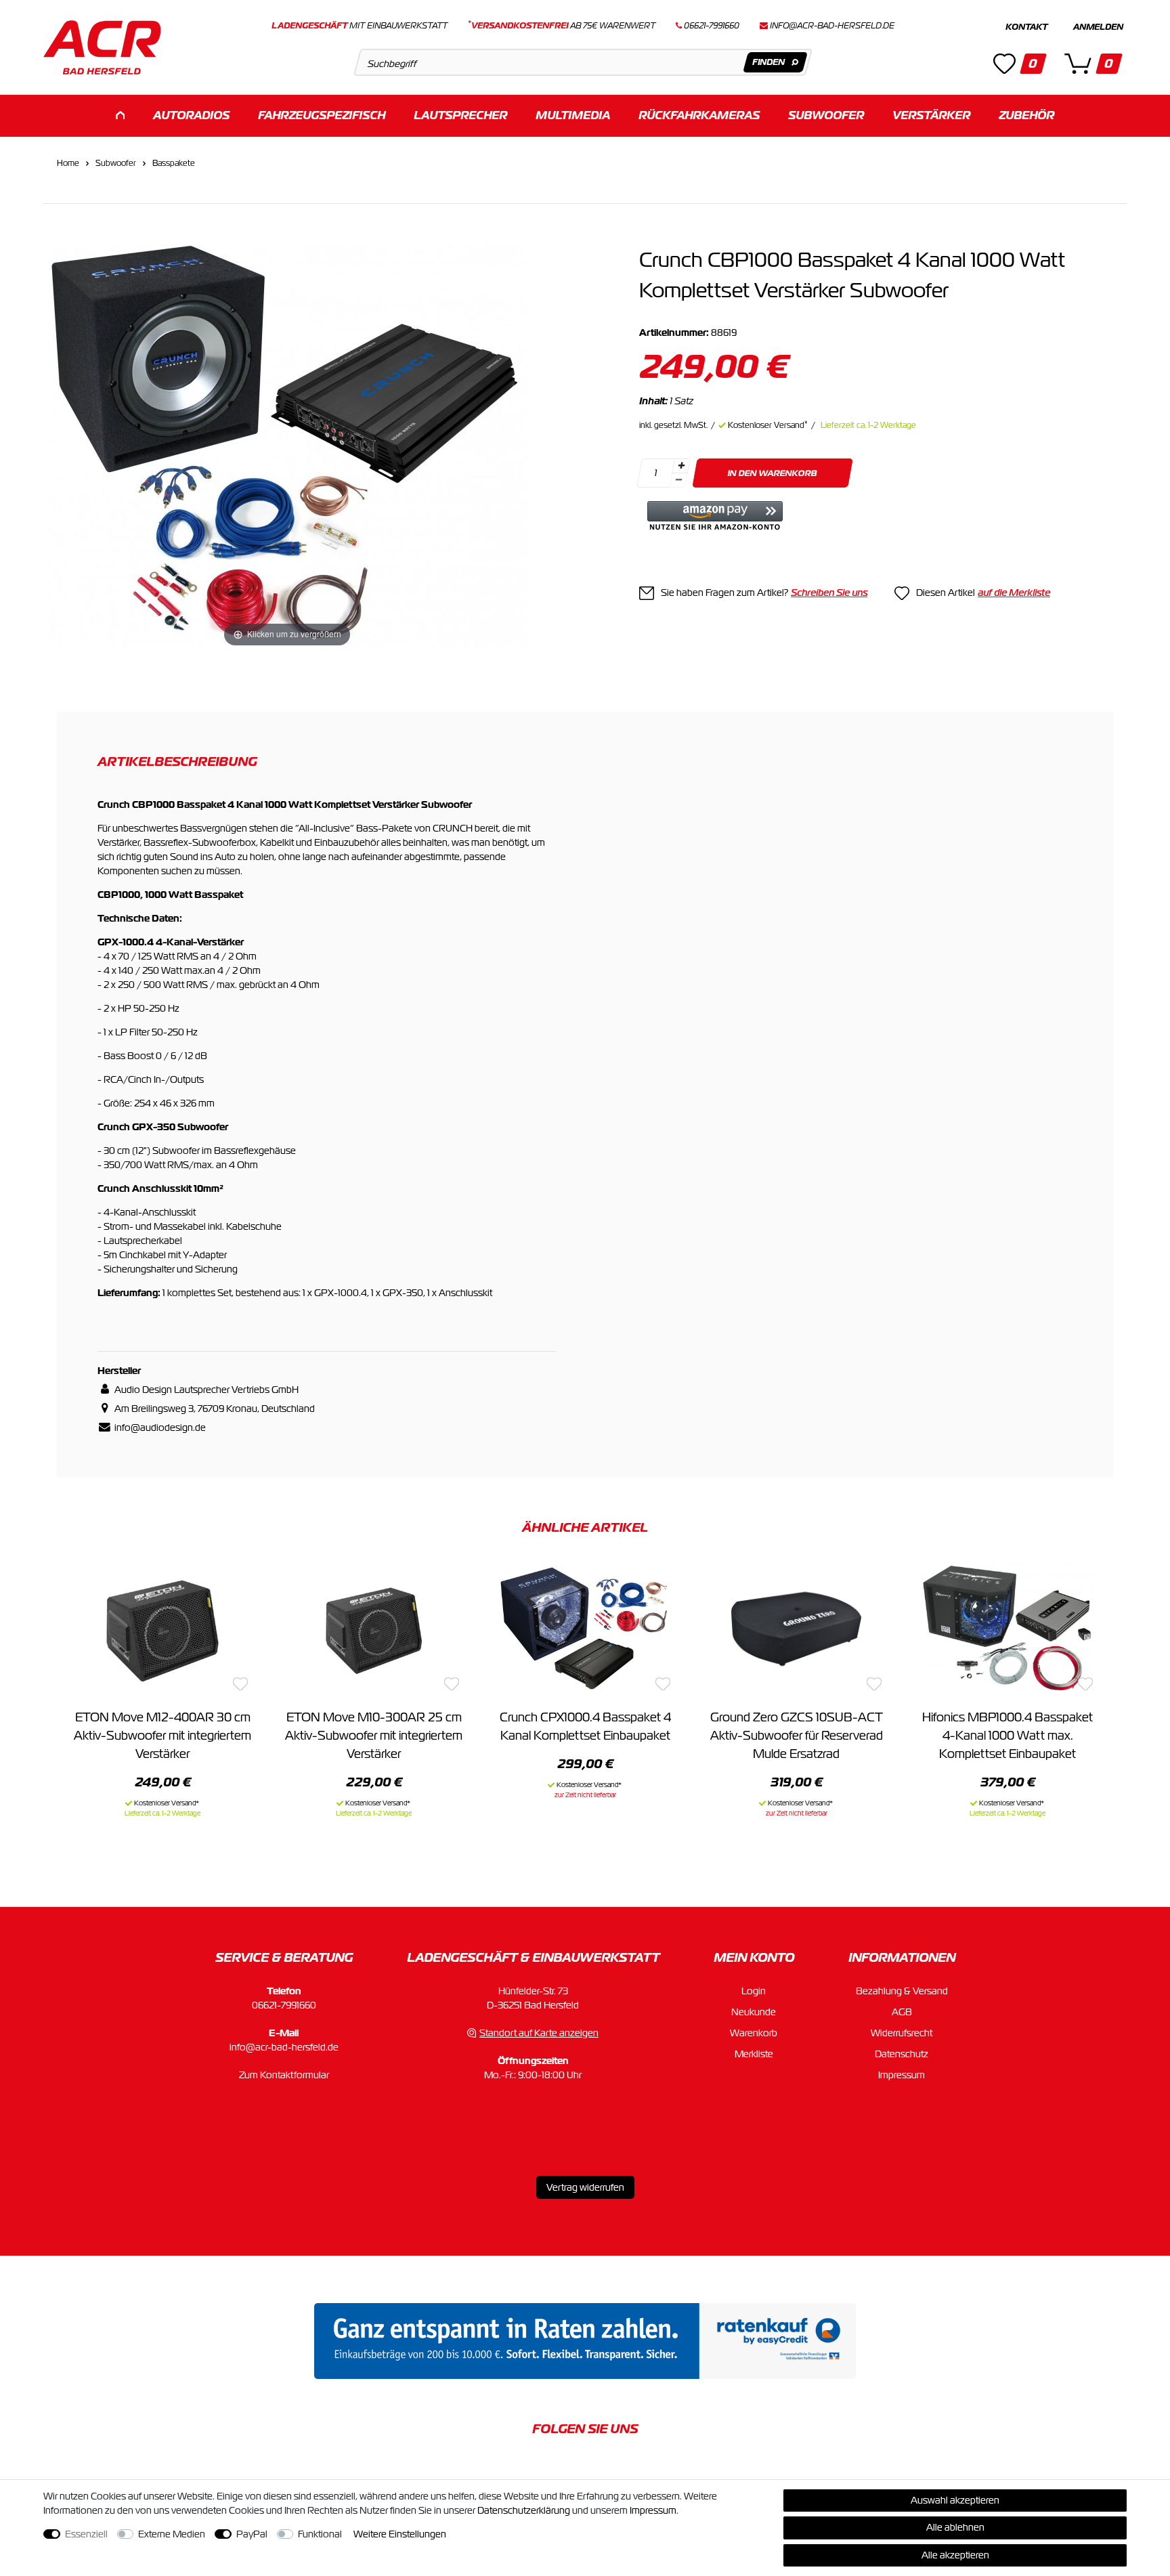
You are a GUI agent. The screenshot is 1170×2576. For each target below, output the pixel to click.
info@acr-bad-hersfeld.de (832, 26)
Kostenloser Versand (768, 425)
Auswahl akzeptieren (955, 2500)
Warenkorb (754, 2033)
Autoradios (191, 115)
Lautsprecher (460, 115)
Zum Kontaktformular (284, 2075)
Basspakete (174, 163)
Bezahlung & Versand (902, 1991)
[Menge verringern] (678, 480)
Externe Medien (172, 2534)
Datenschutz (902, 2054)
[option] (162, 1689)
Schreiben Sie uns (829, 593)
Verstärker (931, 115)
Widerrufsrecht (902, 2033)
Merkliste (754, 2054)
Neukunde (754, 2012)
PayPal (252, 2534)
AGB (902, 2012)
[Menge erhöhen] (681, 466)
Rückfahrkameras (699, 115)
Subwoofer (826, 115)
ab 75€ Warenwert (562, 26)
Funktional (320, 2534)
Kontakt (1026, 27)
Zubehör (1026, 115)
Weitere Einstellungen (400, 2534)
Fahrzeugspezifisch (322, 115)
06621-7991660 (284, 2005)
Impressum (902, 2075)
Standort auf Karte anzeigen (539, 2033)
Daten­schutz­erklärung (524, 2510)
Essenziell (86, 2534)
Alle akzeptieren (955, 2555)
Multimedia (573, 115)
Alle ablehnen (955, 2527)
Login (754, 1991)
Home (68, 163)
